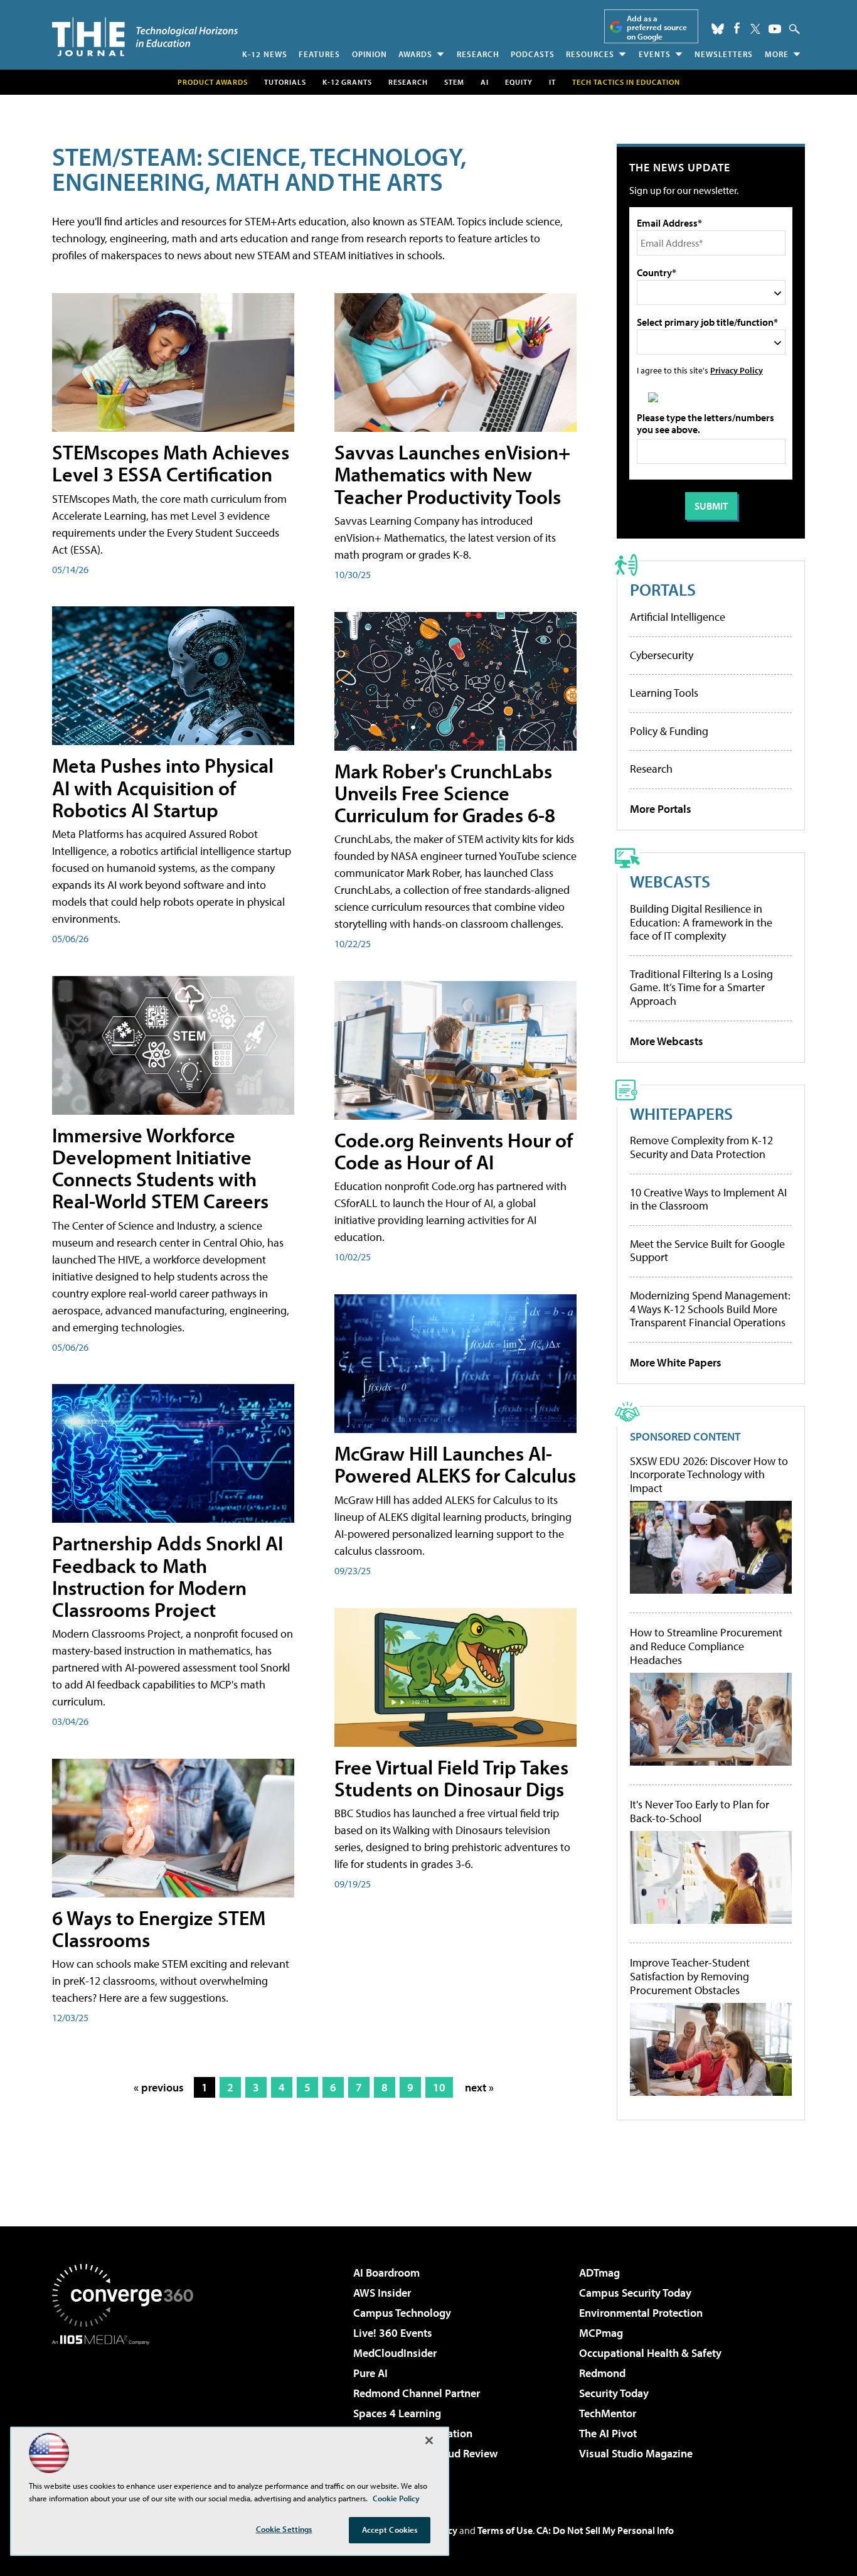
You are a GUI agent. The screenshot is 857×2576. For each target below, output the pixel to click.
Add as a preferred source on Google (657, 27)
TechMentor (608, 2413)
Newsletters (724, 54)
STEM (454, 82)
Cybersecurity (662, 655)
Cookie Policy (396, 2498)
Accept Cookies (390, 2530)
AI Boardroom (386, 2273)
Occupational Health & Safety (650, 2353)
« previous (159, 2087)
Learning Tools (664, 693)
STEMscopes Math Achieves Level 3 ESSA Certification (171, 463)
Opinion (370, 54)
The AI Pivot (608, 2433)
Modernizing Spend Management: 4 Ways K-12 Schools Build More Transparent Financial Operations (710, 1309)
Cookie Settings (284, 2529)
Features (319, 54)
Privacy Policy (737, 370)
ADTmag (599, 2273)
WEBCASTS (670, 881)
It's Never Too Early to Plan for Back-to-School (700, 1811)
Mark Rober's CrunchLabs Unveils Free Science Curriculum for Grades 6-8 (445, 793)
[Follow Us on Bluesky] (718, 29)
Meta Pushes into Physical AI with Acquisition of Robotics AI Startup (163, 787)
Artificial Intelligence (678, 617)
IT (552, 82)
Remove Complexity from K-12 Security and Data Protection (701, 1147)
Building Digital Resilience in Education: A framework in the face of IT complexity (701, 922)
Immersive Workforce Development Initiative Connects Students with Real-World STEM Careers (160, 1168)
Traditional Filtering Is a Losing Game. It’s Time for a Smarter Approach (701, 987)
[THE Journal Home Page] (145, 37)
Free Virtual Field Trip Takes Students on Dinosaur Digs (451, 1778)
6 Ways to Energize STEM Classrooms (159, 1929)
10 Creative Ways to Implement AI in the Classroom (708, 1199)
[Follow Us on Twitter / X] (755, 29)
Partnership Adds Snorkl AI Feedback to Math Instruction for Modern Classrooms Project (168, 1576)
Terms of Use (505, 2530)
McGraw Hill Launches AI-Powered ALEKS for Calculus (455, 1464)
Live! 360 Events (393, 2333)
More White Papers (676, 1362)
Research (478, 54)
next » (479, 2087)
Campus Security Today (635, 2293)
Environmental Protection (641, 2313)
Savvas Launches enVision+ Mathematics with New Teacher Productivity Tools (452, 474)
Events (655, 54)
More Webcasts (667, 1041)
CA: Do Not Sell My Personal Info (605, 2530)
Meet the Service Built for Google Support (707, 1251)
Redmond (602, 2373)
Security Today (614, 2393)
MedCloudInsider (395, 2353)
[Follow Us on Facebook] (737, 28)
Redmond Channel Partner (417, 2393)
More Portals (661, 809)
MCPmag (601, 2333)
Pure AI (370, 2373)
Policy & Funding (669, 731)
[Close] (429, 2440)
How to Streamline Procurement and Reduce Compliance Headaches (706, 1646)
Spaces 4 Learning (397, 2413)
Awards (415, 54)
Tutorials (285, 82)
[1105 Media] (127, 2409)
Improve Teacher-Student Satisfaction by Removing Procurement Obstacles (690, 1976)
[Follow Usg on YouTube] (775, 29)
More (777, 54)
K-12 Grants (347, 82)
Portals (663, 589)
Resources (590, 54)
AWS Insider (382, 2293)
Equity (519, 82)
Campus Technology (402, 2313)
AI (485, 82)
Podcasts (533, 54)
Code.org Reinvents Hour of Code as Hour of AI (454, 1151)
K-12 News (265, 54)
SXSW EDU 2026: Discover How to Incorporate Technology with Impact (709, 1475)
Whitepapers (681, 1113)
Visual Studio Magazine (636, 2453)
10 (439, 2087)
